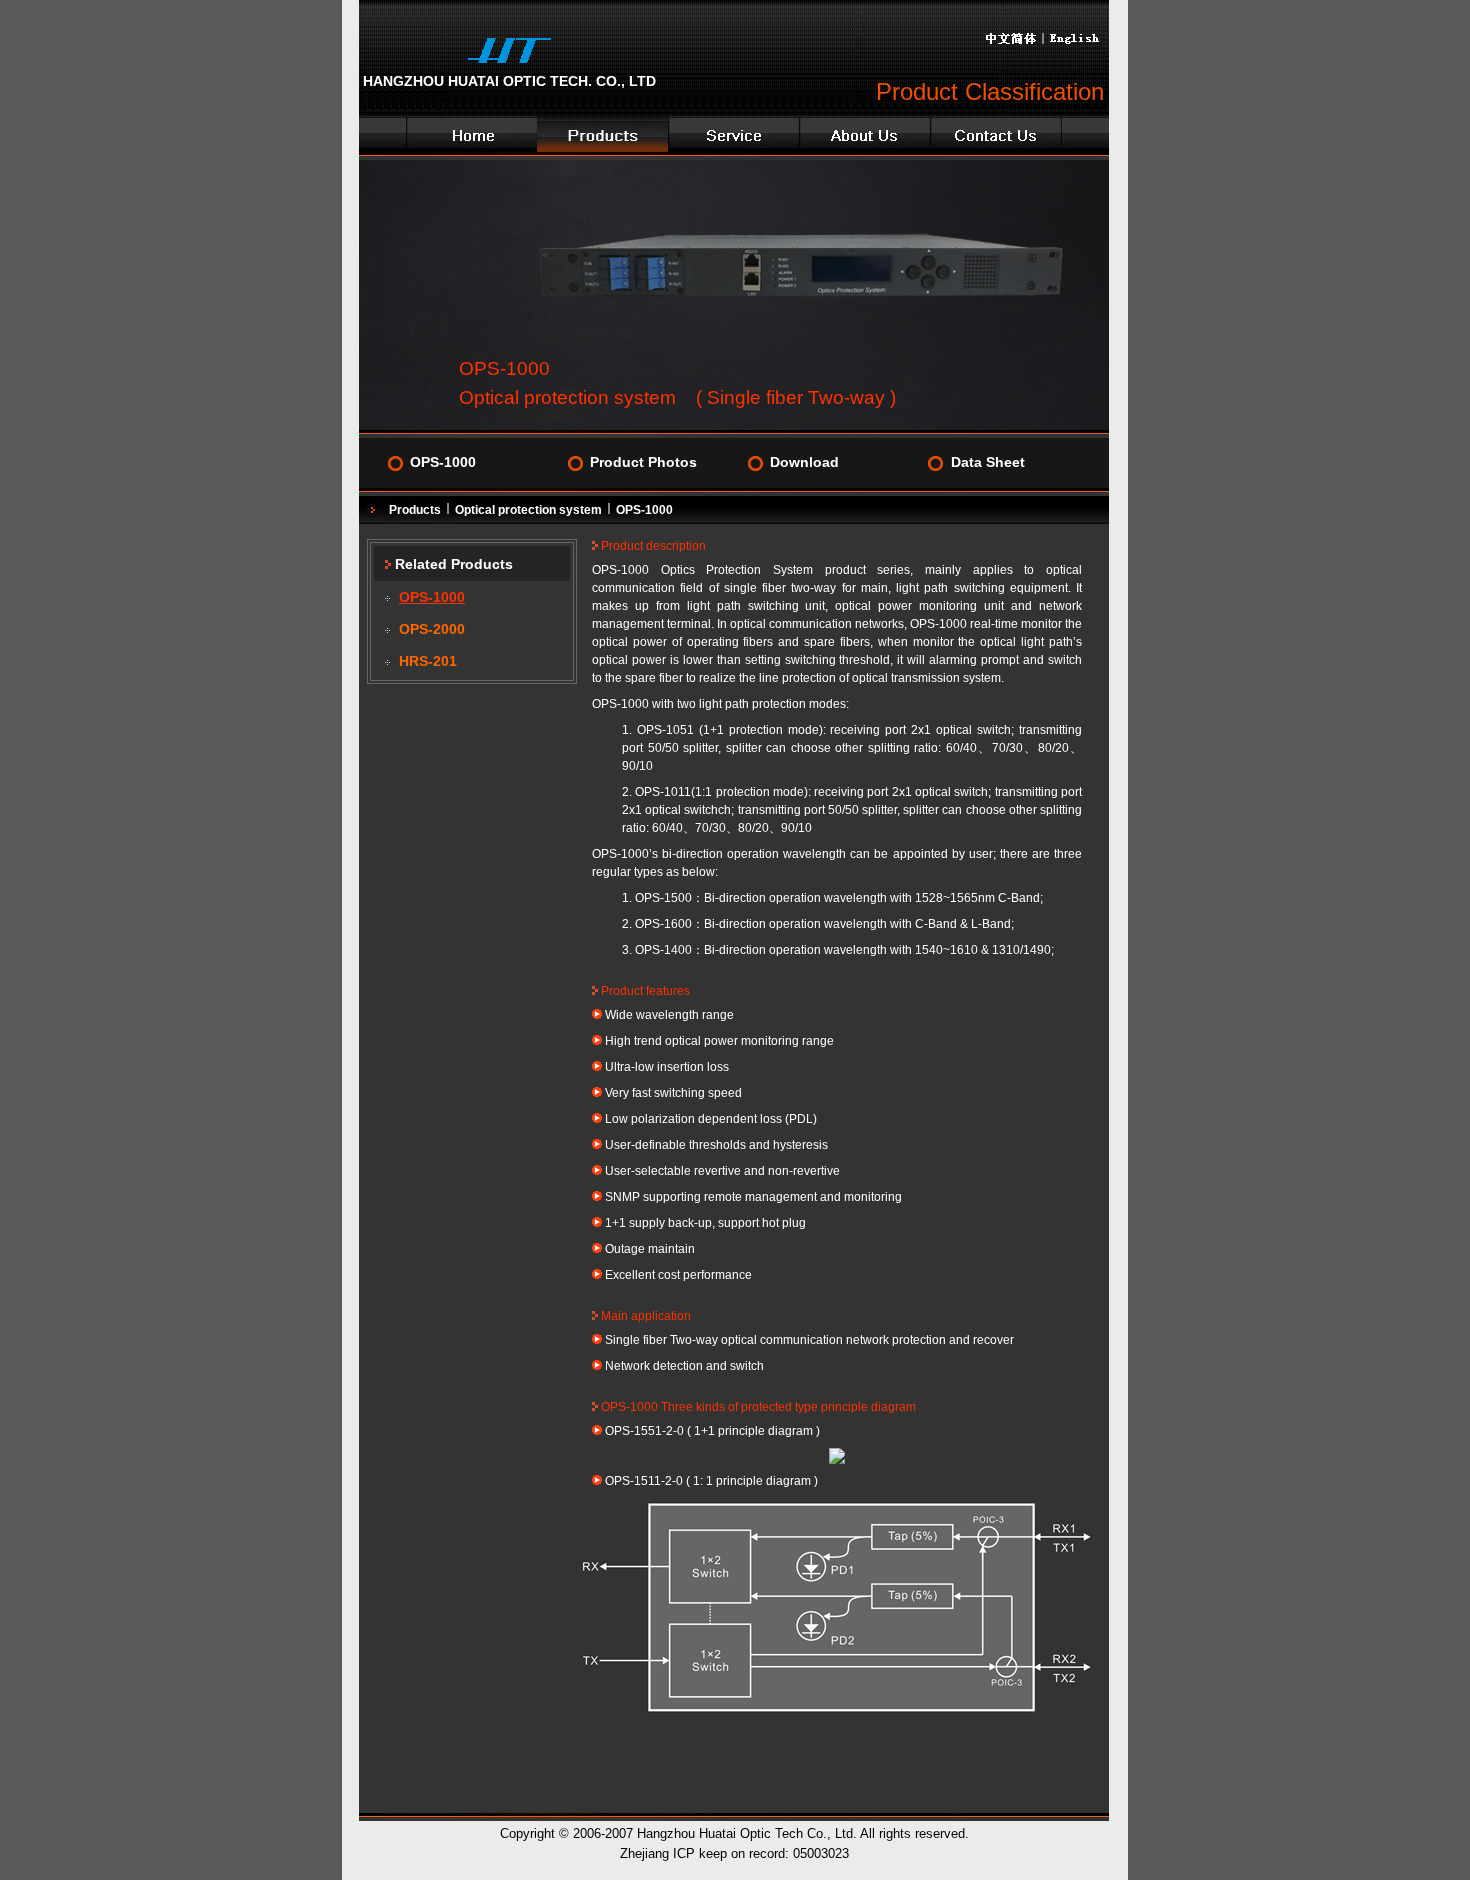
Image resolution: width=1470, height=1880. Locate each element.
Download (804, 462)
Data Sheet (988, 462)
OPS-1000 (443, 462)
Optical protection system (528, 510)
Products (415, 510)
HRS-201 (428, 661)
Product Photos (643, 462)
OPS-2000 (432, 629)
